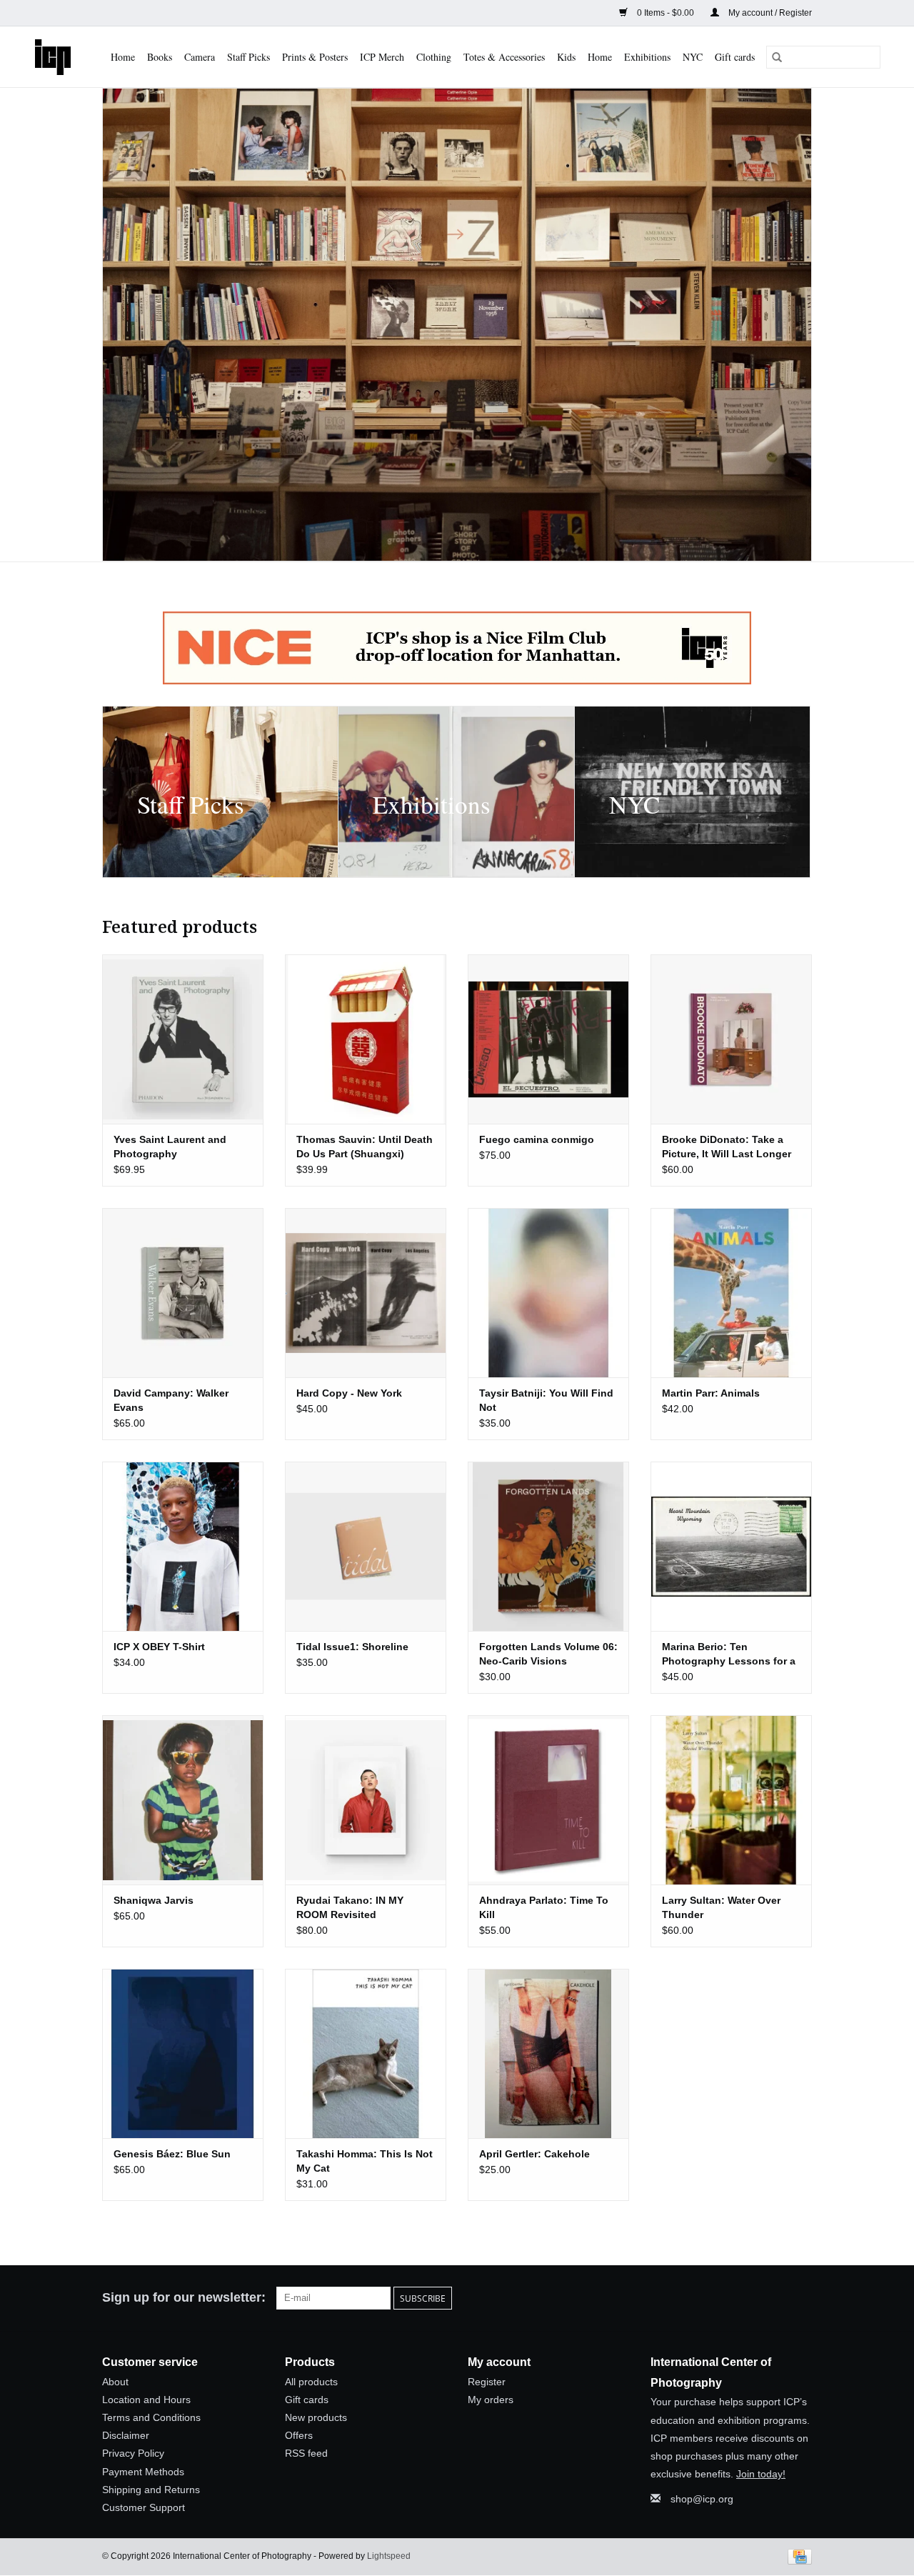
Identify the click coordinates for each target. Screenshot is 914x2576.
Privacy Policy (133, 2453)
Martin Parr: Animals (711, 1393)
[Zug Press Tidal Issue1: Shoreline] (366, 1546)
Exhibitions (647, 57)
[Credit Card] (797, 2556)
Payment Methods (143, 2472)
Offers (299, 2435)
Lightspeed (389, 2556)
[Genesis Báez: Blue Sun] (183, 2053)
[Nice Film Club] (457, 648)
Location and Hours (146, 2400)
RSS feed (306, 2453)
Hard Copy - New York (349, 1393)
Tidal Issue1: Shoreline (352, 1647)
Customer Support (144, 2507)
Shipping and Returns (151, 2490)
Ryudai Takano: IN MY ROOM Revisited (350, 1907)
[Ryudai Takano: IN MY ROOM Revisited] (366, 1800)
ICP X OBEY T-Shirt (159, 1647)
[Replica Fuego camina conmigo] (548, 1039)
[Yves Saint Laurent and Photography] (183, 1039)
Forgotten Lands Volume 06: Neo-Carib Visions (548, 1654)
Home (123, 57)
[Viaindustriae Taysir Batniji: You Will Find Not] (548, 1293)
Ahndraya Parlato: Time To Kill (544, 1907)
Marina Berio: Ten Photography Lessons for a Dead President (729, 1654)
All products (311, 2382)
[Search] (777, 57)
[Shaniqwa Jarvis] (183, 1800)
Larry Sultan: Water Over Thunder (721, 1907)
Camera (200, 57)
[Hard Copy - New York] (366, 1293)
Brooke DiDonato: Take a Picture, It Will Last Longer (727, 1147)
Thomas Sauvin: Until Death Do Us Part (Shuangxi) (365, 1147)
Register (487, 2382)
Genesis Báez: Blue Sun (172, 2154)
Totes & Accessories (504, 57)
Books (160, 57)
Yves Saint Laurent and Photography (170, 1147)
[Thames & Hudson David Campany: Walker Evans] (183, 1293)
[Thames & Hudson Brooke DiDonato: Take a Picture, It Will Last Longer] (731, 1039)
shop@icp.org (702, 2499)
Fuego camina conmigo (537, 1139)
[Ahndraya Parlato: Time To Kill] (548, 1800)
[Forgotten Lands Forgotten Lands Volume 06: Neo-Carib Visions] (548, 1546)
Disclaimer (126, 2435)
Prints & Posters (315, 57)
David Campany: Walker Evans (171, 1400)
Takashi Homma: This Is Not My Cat (365, 2161)
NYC (693, 57)
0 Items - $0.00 (666, 13)
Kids (566, 57)
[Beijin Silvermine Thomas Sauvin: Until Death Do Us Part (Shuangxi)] (366, 1039)
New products (316, 2417)
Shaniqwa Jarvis (154, 1900)
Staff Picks (248, 57)
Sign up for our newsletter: (184, 2297)
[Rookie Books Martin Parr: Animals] (731, 1293)
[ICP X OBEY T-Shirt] (183, 1546)
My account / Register (769, 13)
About (115, 2382)
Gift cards (735, 57)
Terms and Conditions (151, 2417)
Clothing (434, 57)
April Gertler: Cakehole (534, 2154)
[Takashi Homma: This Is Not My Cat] (366, 2053)
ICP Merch (382, 57)
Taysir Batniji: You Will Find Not (546, 1400)
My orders (491, 2400)
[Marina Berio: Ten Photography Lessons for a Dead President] (731, 1546)
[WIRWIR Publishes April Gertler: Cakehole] (548, 2053)
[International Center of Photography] (54, 57)
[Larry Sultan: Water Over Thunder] (731, 1800)
